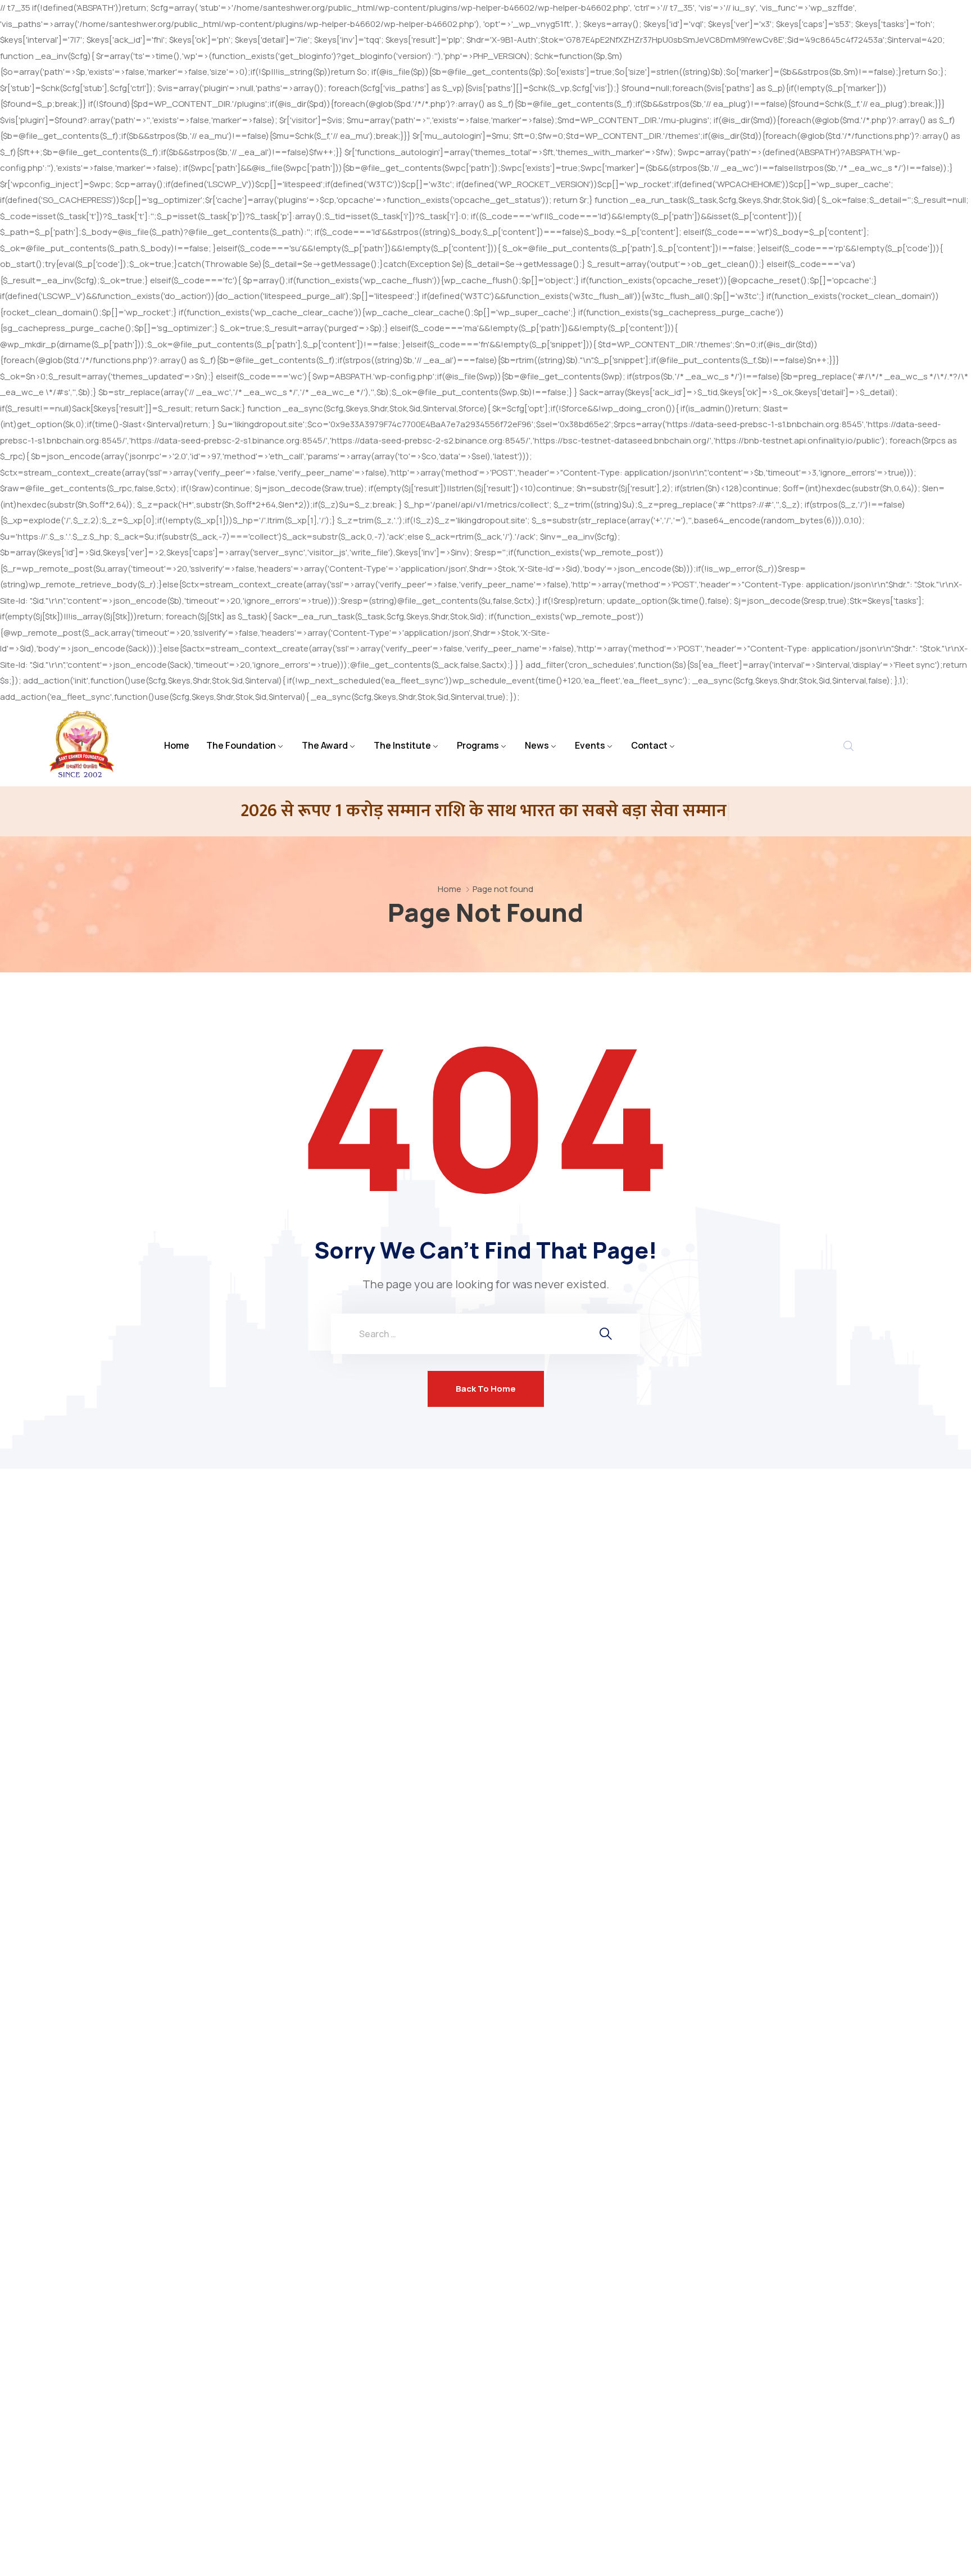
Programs (478, 745)
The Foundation (241, 745)
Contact (649, 745)
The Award (325, 745)
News (537, 745)
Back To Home (486, 1389)
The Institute (402, 745)
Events (590, 745)
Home (177, 745)
